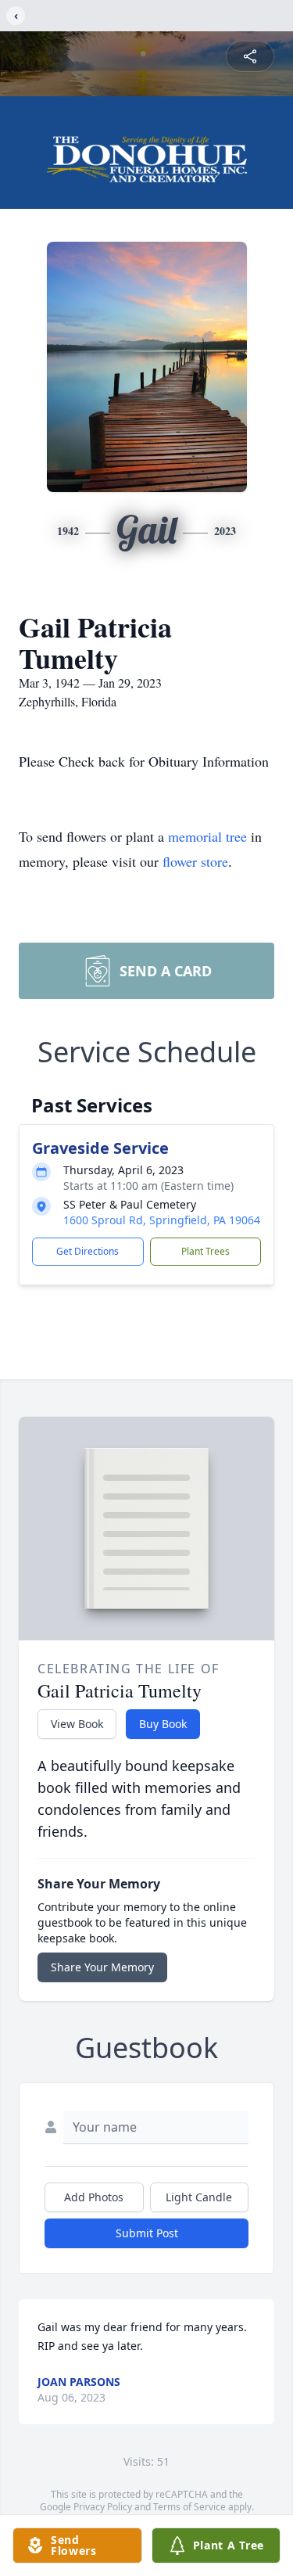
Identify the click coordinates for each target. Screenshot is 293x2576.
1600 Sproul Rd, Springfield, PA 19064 (162, 1220)
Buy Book (163, 1724)
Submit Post (147, 2233)
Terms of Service (189, 2507)
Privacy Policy (103, 2507)
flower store (195, 861)
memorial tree (207, 836)
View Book (77, 1724)
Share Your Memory (102, 1967)
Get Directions (88, 1251)
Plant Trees (205, 1251)
